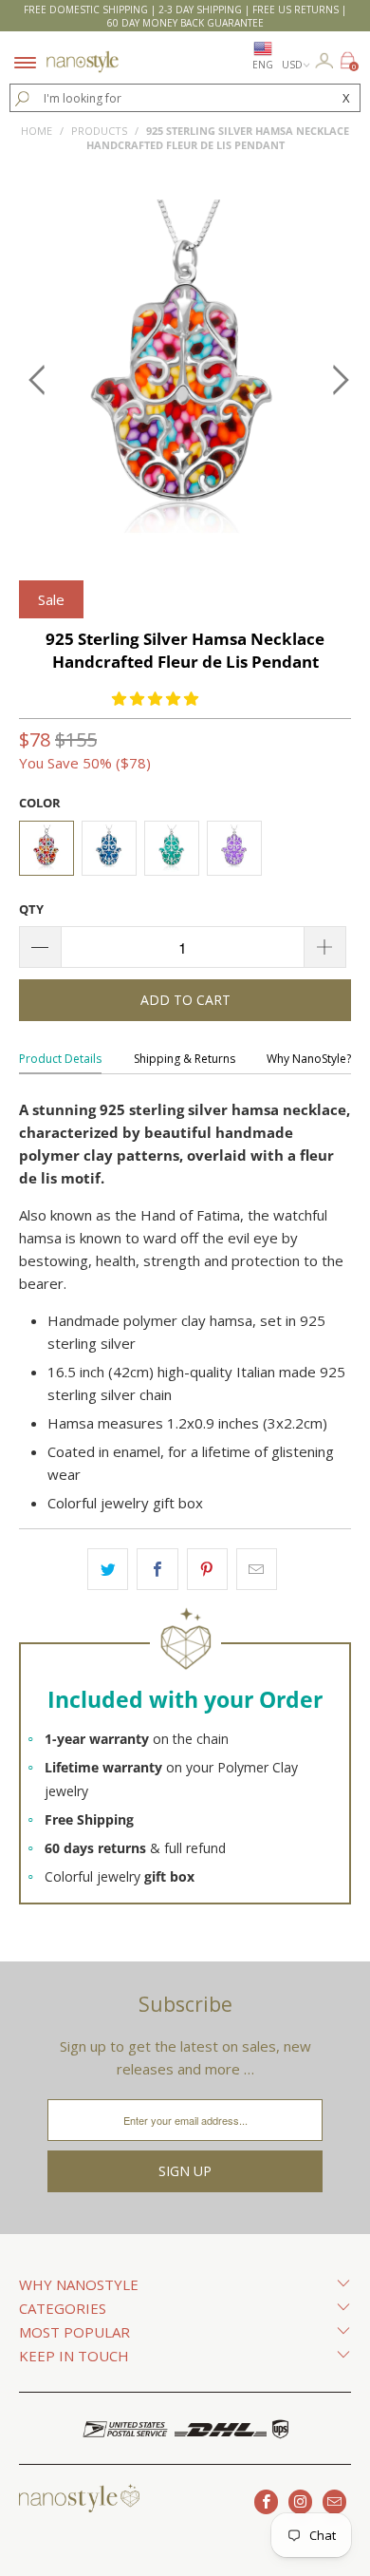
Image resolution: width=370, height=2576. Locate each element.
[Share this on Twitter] (108, 1569)
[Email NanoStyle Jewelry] (334, 2502)
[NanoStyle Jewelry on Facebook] (266, 2502)
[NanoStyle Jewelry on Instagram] (300, 2502)
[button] (155, 698)
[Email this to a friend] (257, 1569)
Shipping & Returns (185, 1059)
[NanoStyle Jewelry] (83, 50)
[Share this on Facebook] (157, 1569)
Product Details (60, 1059)
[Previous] (37, 380)
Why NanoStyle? (309, 1059)
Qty (31, 909)
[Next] (333, 380)
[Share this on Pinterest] (207, 1569)
